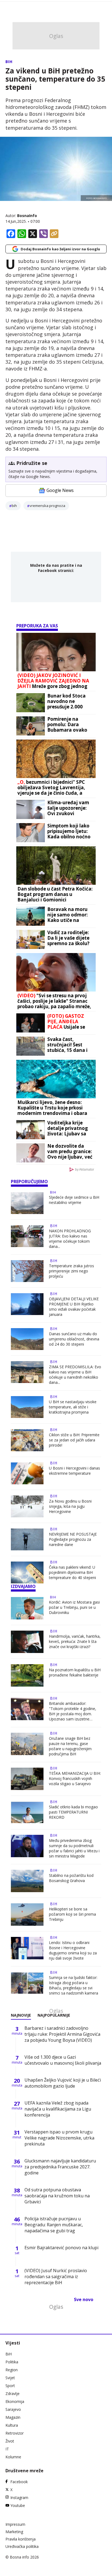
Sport (10, 2386)
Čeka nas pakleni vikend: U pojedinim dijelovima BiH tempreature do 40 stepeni (72, 1572)
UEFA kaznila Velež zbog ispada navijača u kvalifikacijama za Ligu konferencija (58, 2109)
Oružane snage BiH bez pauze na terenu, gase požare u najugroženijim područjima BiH (70, 1746)
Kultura (12, 2425)
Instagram (19, 2498)
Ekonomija (15, 2401)
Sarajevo (13, 2409)
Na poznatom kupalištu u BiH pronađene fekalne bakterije (75, 1672)
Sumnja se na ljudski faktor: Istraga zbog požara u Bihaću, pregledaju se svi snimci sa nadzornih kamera (74, 1985)
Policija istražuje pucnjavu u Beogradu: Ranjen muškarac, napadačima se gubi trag (54, 2225)
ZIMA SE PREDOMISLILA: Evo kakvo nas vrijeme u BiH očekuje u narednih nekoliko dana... (75, 1375)
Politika (12, 2362)
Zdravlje (13, 2394)
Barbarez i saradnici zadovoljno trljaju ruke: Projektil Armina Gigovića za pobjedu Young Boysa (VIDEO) (62, 2034)
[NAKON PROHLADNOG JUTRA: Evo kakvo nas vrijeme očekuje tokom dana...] (27, 1237)
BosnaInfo (27, 216)
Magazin (13, 2417)
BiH (9, 62)
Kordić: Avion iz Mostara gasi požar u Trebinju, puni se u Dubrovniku (74, 1607)
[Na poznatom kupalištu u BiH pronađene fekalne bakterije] (27, 1675)
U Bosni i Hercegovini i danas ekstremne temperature (74, 1471)
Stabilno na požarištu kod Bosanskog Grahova (71, 1878)
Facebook (19, 2482)
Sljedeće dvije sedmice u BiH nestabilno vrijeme (74, 1200)
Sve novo (84, 2299)
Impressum (15, 2524)
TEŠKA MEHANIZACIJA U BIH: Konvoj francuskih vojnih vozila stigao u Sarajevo (75, 1778)
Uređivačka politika (22, 2546)
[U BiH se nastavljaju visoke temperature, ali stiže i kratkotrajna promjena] (27, 1407)
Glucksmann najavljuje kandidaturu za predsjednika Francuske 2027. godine (60, 2167)
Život (10, 2441)
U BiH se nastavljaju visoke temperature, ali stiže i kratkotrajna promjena (73, 1407)
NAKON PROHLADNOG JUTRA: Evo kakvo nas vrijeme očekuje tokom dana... (70, 1239)
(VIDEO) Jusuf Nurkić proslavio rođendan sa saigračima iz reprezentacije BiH (56, 2277)
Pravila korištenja (21, 2539)
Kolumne (13, 2457)
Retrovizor (15, 2433)
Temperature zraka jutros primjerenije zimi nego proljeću (71, 1271)
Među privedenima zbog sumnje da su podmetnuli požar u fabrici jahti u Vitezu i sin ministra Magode (74, 1848)
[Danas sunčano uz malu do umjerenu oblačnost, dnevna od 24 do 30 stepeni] (27, 1339)
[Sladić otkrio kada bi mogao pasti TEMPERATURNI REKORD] (27, 1812)
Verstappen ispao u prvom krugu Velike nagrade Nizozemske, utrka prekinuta (59, 2138)
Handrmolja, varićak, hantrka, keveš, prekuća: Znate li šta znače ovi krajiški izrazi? (75, 1641)
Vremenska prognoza (47, 506)
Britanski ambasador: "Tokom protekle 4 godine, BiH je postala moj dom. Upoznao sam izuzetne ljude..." (73, 1711)
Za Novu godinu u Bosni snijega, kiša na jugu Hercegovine (70, 1506)
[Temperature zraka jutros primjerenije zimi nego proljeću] (27, 1271)
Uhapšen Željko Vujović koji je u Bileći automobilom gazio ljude (63, 2083)
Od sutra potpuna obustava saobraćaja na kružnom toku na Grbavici (57, 2196)
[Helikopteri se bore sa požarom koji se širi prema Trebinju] (27, 1915)
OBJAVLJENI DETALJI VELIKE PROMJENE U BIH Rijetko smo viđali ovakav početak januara (74, 1307)
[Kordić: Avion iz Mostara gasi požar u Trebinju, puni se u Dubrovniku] (27, 1608)
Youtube (18, 2505)
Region (12, 2370)
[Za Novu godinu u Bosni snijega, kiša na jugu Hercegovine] (27, 1506)
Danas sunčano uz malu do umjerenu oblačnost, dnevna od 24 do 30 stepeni (74, 1339)
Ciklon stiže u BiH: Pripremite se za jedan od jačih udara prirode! (74, 1440)
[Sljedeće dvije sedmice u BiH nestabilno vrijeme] (27, 1203)
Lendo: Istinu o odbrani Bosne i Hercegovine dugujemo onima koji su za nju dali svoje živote (73, 1950)
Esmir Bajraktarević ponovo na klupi (61, 2248)
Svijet (10, 2378)
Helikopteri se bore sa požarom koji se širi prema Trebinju (72, 1914)
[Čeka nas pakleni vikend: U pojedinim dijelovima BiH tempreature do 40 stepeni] (27, 1572)
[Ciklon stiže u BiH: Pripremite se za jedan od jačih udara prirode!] (27, 1440)
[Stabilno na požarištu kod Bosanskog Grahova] (27, 1881)
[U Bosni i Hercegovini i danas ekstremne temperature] (27, 1473)
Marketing (14, 2532)
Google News (60, 490)
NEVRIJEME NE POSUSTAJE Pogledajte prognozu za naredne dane (73, 1539)
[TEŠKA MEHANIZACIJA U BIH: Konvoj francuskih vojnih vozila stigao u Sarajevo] (27, 1779)
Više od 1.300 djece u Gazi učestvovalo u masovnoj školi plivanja (63, 2060)
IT (7, 2449)
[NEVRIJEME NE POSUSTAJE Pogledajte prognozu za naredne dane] (27, 1539)
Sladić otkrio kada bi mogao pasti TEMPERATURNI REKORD (73, 1812)
